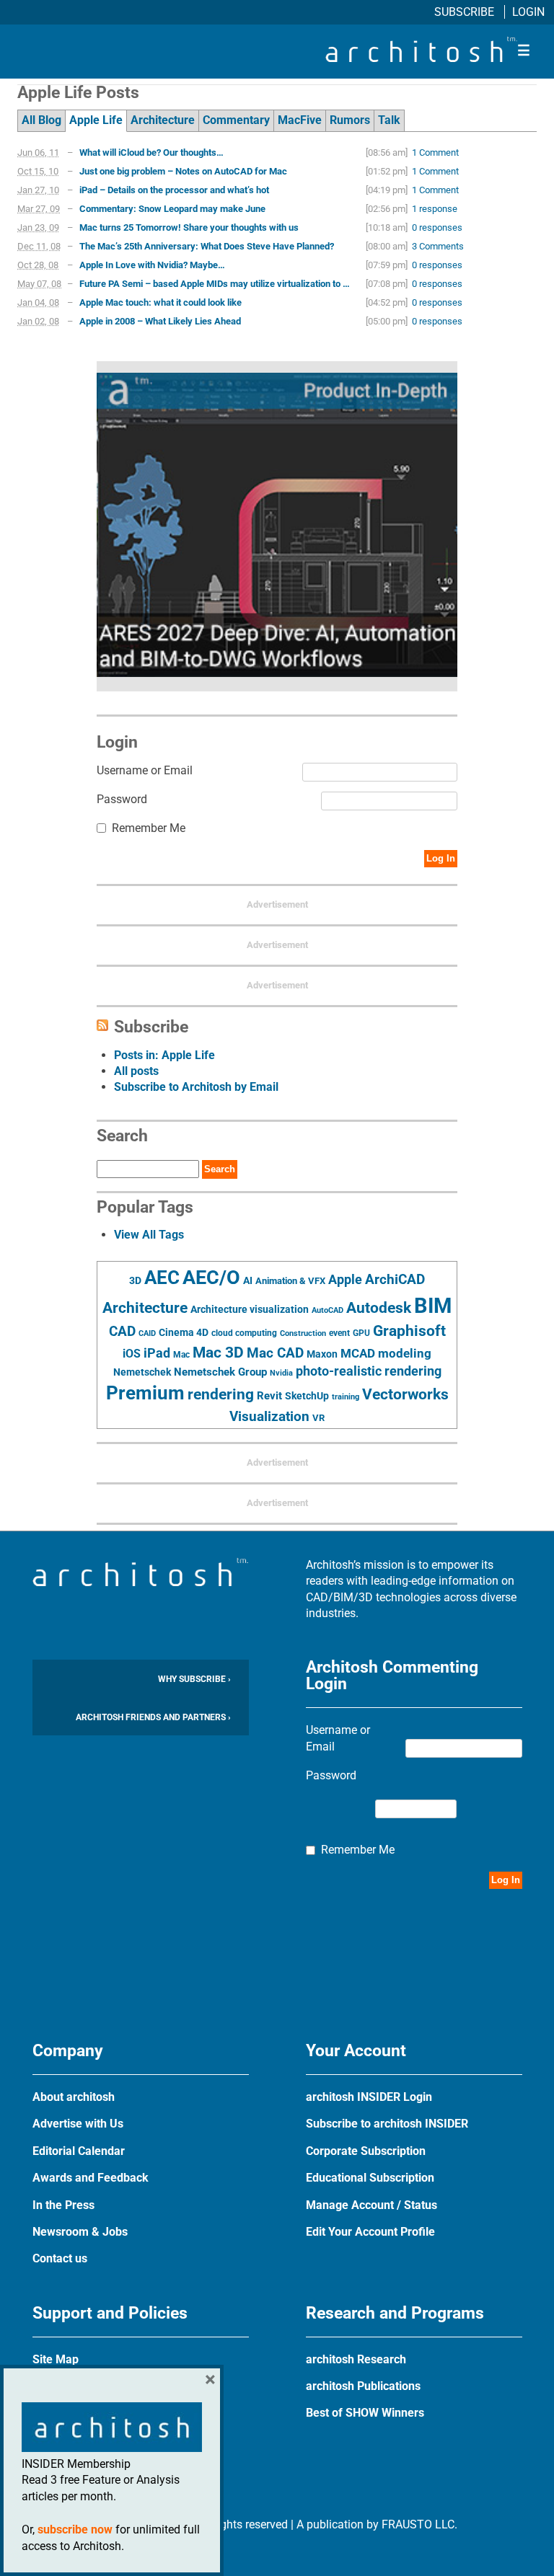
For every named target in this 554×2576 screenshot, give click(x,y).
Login (528, 12)
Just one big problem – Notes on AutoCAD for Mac (183, 171)
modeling (405, 1353)
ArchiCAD (395, 1279)
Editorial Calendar (79, 2151)
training (346, 1397)
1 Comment (435, 152)
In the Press (63, 2205)
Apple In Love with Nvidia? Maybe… (152, 265)
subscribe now (75, 2529)
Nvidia (281, 1373)
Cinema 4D (184, 1332)
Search (220, 1169)
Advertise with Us (78, 2124)
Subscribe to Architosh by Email (196, 1087)
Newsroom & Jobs (80, 2232)
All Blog (41, 120)
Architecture (163, 120)
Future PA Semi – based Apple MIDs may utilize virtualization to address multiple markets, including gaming (216, 284)
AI (248, 1280)
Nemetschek (142, 1372)
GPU (361, 1333)
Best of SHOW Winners (365, 2413)
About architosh (74, 2097)
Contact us (60, 2258)
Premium (145, 1393)
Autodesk (379, 1307)
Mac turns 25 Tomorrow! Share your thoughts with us (189, 227)
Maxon (322, 1354)
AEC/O (211, 1278)
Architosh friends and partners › (153, 1717)
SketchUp (307, 1396)
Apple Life (96, 120)
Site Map (56, 2359)
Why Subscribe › (194, 1679)
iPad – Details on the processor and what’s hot (174, 190)
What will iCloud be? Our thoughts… (151, 152)
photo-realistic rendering (369, 1371)
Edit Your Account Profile (370, 2232)
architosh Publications (363, 2386)
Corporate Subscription (366, 2151)
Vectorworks (405, 1394)
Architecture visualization (250, 1309)
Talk (389, 120)
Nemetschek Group (220, 1372)
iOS (132, 1354)
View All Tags (149, 1235)
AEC (162, 1278)
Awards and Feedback (91, 2178)
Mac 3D (218, 1353)
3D (135, 1281)
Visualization (269, 1416)
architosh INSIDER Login (369, 2097)
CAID (147, 1333)
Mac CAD (275, 1353)
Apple (345, 1280)
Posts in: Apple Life (164, 1055)
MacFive (300, 120)
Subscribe (466, 12)
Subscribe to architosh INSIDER (387, 2124)
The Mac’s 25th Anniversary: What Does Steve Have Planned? (207, 246)
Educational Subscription (370, 2178)
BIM (433, 1306)
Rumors (350, 120)
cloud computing (244, 1333)
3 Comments (438, 246)
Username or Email (145, 770)
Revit (269, 1396)
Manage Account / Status (371, 2205)
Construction (303, 1333)
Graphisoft (409, 1331)
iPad (157, 1353)
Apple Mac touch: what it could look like (161, 302)
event (339, 1333)
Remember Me (149, 828)
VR (318, 1418)
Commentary (236, 120)
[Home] (421, 58)
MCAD (358, 1353)
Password (122, 799)
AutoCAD (327, 1310)
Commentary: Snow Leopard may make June (172, 209)
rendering (221, 1394)
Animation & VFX (290, 1281)
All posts (136, 1071)
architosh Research (356, 2359)
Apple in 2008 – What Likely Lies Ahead (160, 321)
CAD (122, 1332)
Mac (181, 1355)
